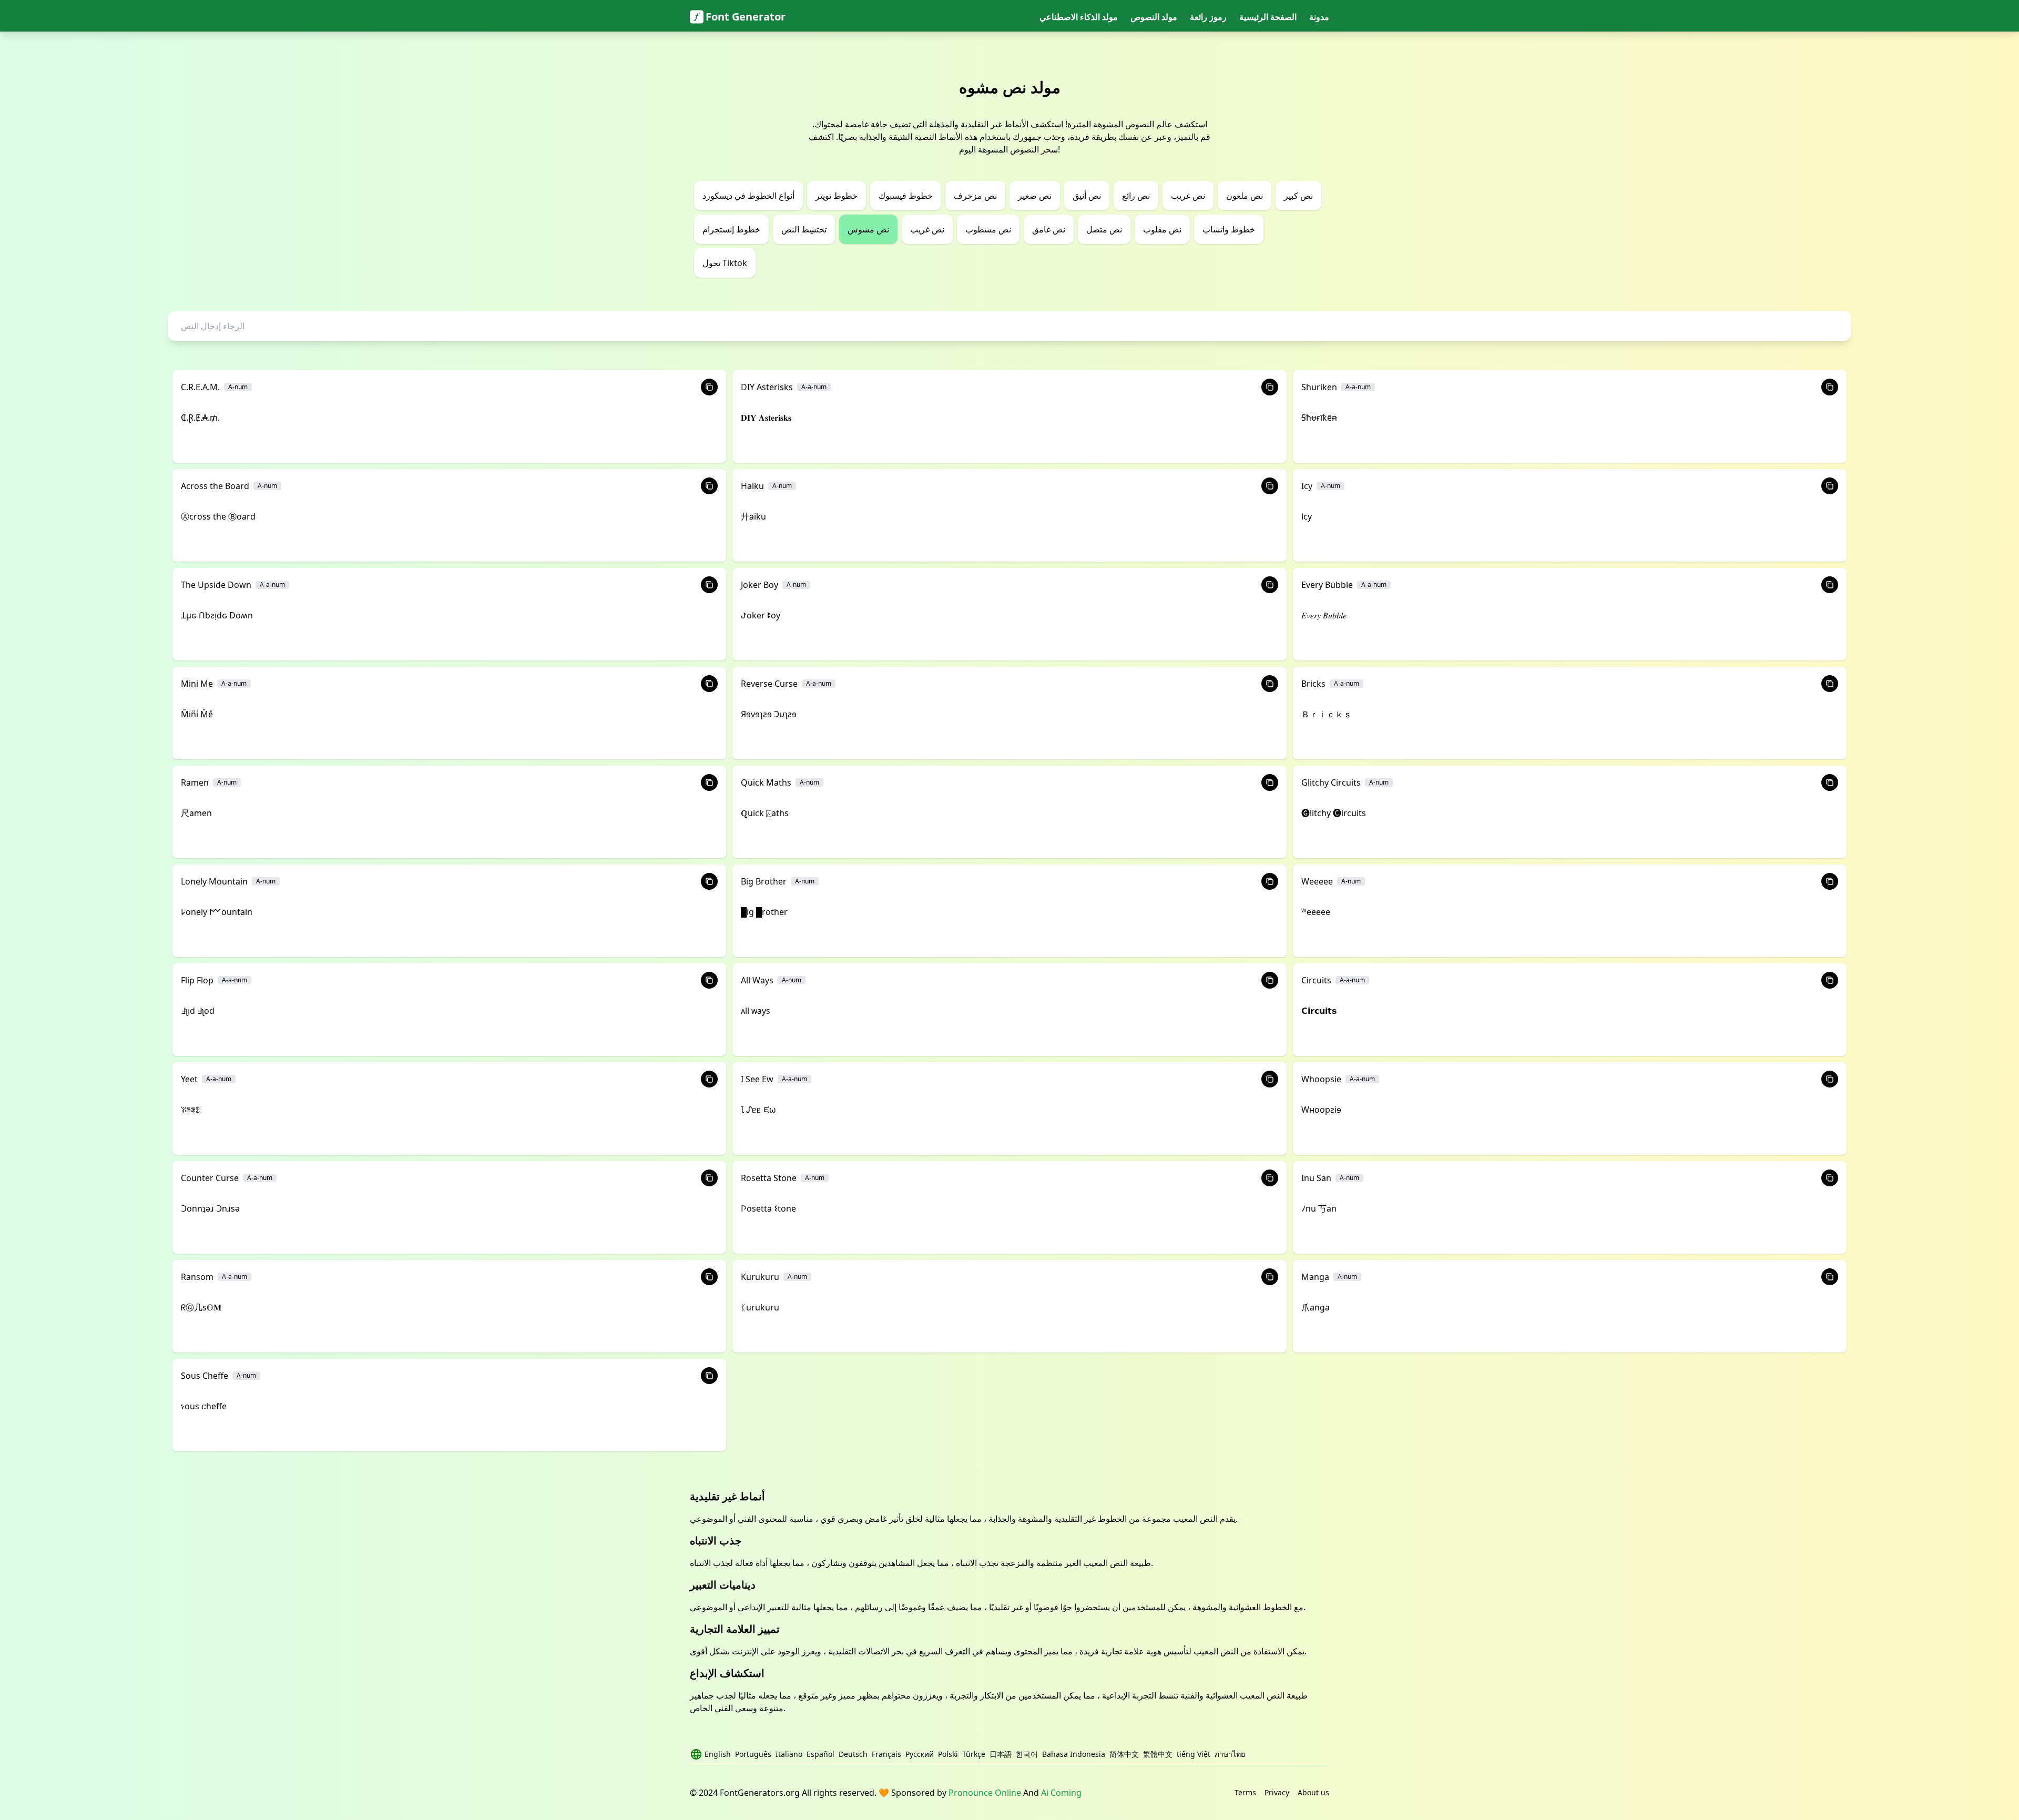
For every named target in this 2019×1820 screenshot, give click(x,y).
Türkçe (974, 1754)
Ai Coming (1061, 1793)
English (718, 1754)
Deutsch (853, 1754)
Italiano (789, 1754)
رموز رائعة (1208, 17)
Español (820, 1754)
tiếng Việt (1194, 1754)
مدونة (1319, 17)
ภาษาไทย (1230, 1754)
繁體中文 (1158, 1754)
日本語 (1001, 1754)
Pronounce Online (985, 1793)
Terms (1245, 1792)
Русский (920, 1754)
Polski (948, 1754)
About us (1313, 1792)
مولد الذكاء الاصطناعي (1079, 17)
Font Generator (746, 17)
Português (753, 1754)
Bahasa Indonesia (1074, 1754)
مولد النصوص (1154, 17)
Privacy (1277, 1792)
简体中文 (1124, 1754)
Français (886, 1754)
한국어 (1027, 1754)
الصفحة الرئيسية (1268, 17)
